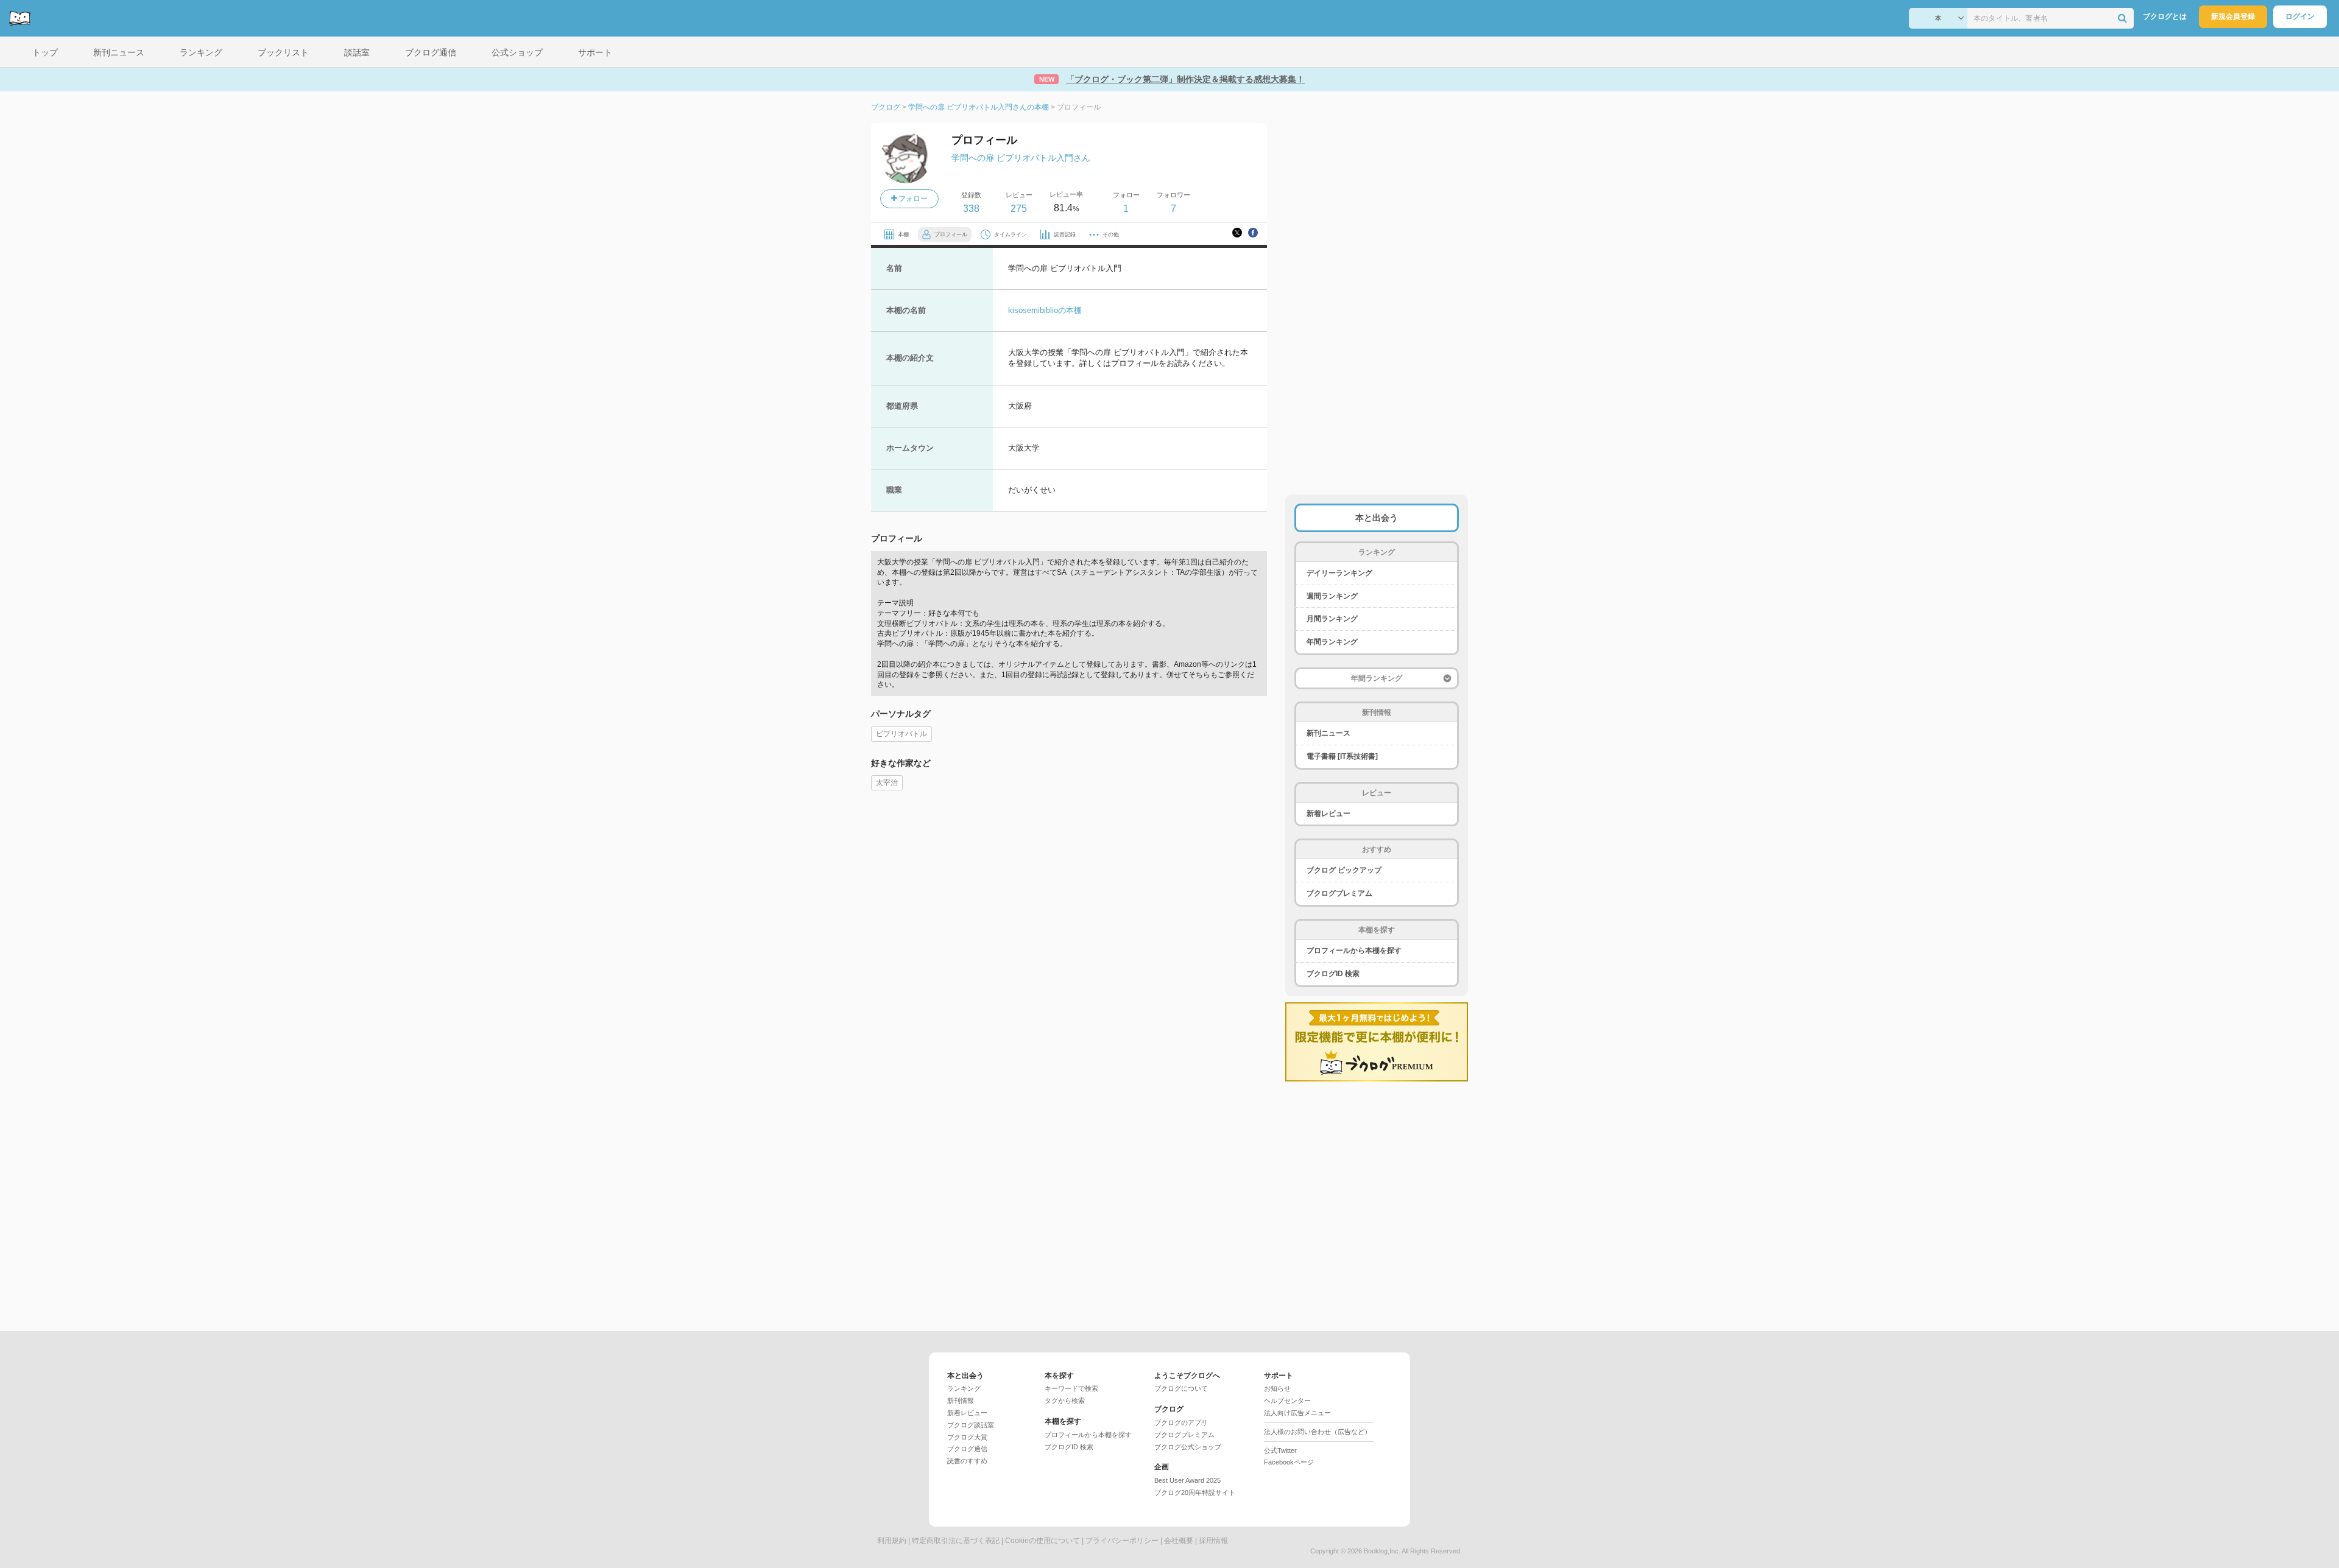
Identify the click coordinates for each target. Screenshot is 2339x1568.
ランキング (964, 1388)
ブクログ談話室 (971, 1425)
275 (1019, 209)
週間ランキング (1332, 596)
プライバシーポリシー (1122, 1541)
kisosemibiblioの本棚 (1045, 310)
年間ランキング (1332, 642)
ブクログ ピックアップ (1344, 870)
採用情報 (1213, 1541)
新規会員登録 (2233, 16)
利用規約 (892, 1541)
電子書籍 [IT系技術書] (1342, 756)
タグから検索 (1065, 1401)
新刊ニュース (1328, 733)
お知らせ (1277, 1388)
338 (971, 209)
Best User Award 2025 (1187, 1480)
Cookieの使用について (1042, 1541)
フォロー (912, 199)
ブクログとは (2165, 16)
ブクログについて (1181, 1388)
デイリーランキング (1339, 573)
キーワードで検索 (1071, 1388)
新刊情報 (961, 1401)
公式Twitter (1280, 1450)
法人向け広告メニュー (1297, 1413)
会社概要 (1179, 1541)
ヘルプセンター (1287, 1401)
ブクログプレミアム (1339, 893)
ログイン (2300, 16)
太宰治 (887, 782)
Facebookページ (1289, 1462)
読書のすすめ (967, 1461)
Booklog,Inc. (1382, 1551)
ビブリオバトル (901, 734)
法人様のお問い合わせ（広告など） (1318, 1432)
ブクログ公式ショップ (1188, 1447)
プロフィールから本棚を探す (1354, 951)
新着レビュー (1328, 814)
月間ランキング (1332, 619)
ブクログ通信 (967, 1449)
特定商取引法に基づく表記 (956, 1541)
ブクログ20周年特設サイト (1195, 1492)
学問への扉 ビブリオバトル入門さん (1021, 158)
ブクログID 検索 (1333, 974)
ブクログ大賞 (967, 1437)
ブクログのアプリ (1181, 1422)
